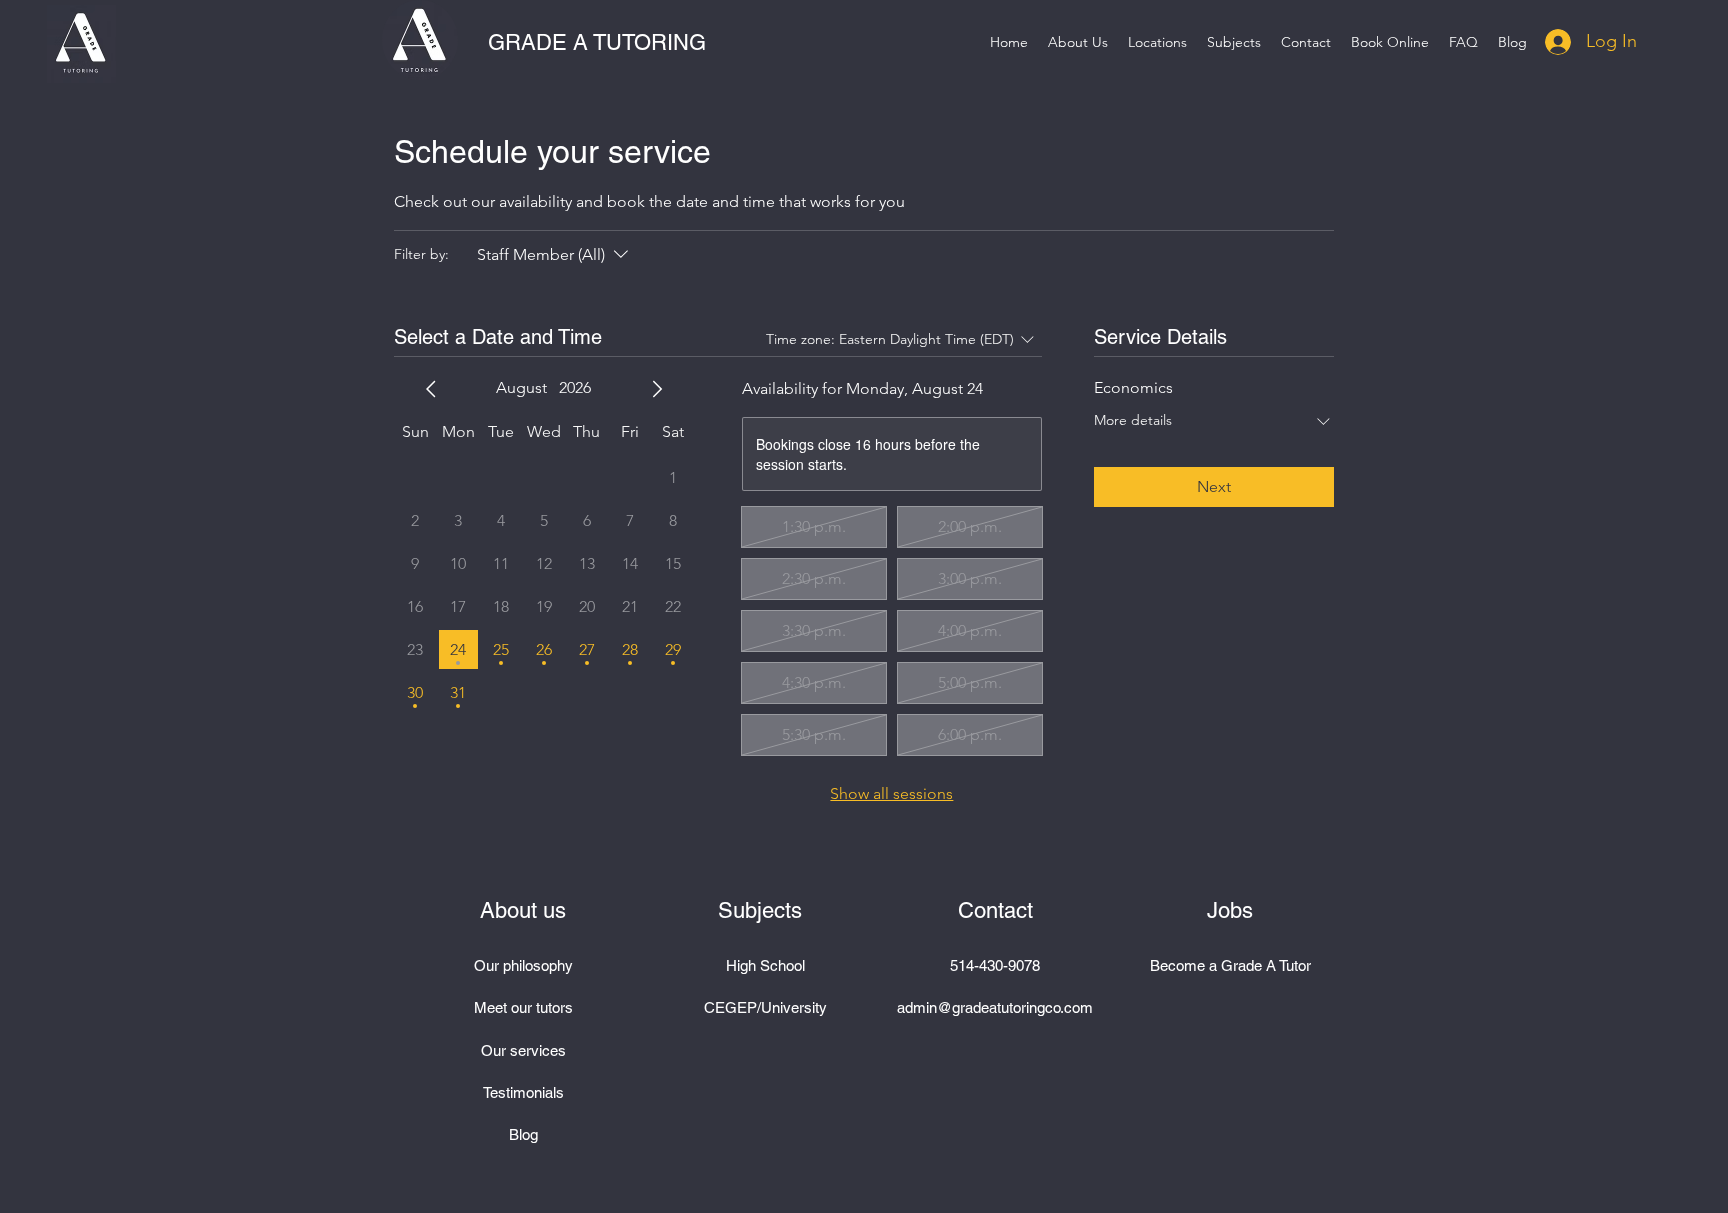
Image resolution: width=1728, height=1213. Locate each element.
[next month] (657, 389)
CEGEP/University (765, 1007)
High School (765, 965)
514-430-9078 (995, 965)
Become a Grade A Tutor (1230, 965)
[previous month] (431, 389)
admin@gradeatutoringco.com (995, 1007)
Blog (523, 1134)
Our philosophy (523, 965)
